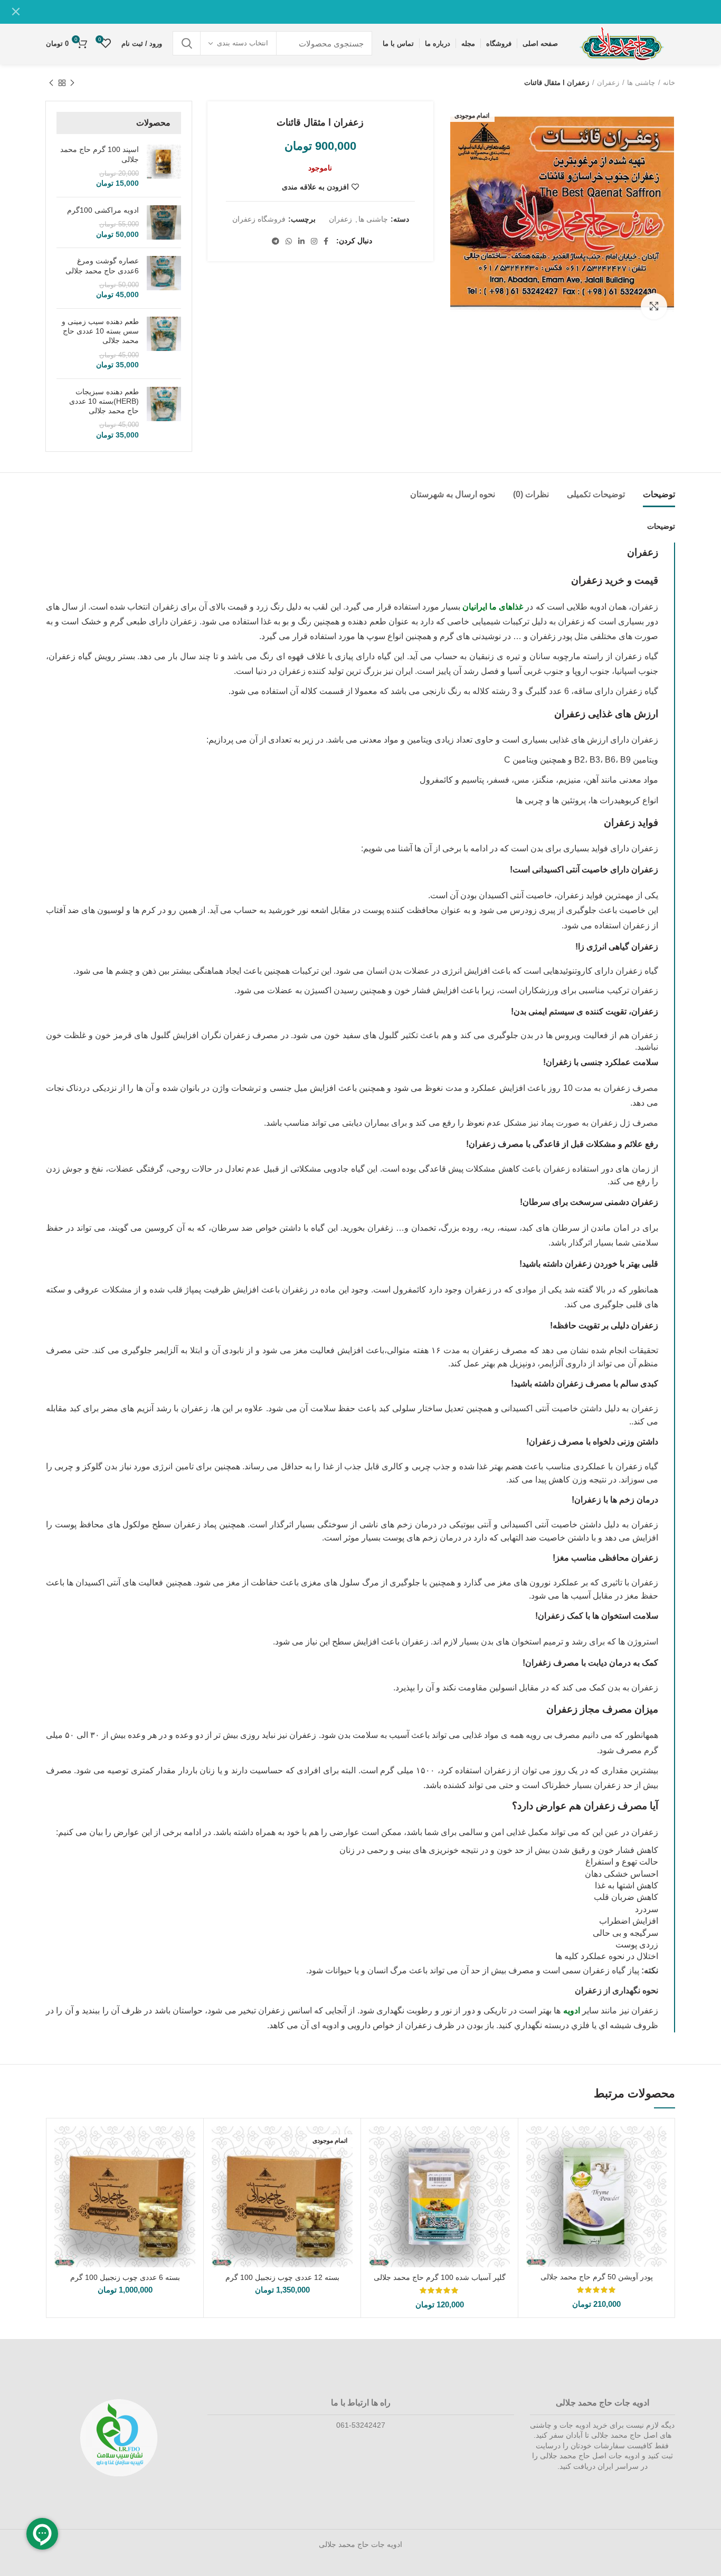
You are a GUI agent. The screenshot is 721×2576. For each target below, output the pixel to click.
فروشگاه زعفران (259, 219)
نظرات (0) (531, 494)
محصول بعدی (51, 83)
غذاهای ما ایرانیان (493, 607)
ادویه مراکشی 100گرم (103, 210)
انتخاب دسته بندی (243, 43)
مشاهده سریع (534, 2144)
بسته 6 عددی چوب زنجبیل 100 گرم (125, 2277)
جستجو (187, 43)
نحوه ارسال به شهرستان (453, 494)
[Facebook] (326, 241)
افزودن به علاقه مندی (315, 187)
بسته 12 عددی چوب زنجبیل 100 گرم (282, 2277)
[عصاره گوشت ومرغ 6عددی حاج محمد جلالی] (164, 278)
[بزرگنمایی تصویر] (654, 306)
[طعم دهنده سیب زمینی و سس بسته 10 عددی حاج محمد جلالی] (164, 344)
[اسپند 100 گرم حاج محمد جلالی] (164, 167)
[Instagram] (314, 241)
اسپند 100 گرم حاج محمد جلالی (99, 154)
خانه (669, 83)
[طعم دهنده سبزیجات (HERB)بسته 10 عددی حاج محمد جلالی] (164, 414)
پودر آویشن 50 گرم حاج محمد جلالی (597, 2277)
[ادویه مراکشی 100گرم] (164, 222)
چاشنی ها (641, 83)
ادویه (572, 2011)
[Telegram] (276, 241)
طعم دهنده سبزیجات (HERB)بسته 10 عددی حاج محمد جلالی (104, 401)
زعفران (608, 83)
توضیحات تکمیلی (596, 494)
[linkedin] (301, 241)
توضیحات (659, 494)
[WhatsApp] (289, 241)
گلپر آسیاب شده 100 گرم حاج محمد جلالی (440, 2277)
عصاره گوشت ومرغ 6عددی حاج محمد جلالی (102, 265)
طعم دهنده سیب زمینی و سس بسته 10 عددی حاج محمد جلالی (100, 331)
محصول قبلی (72, 83)
